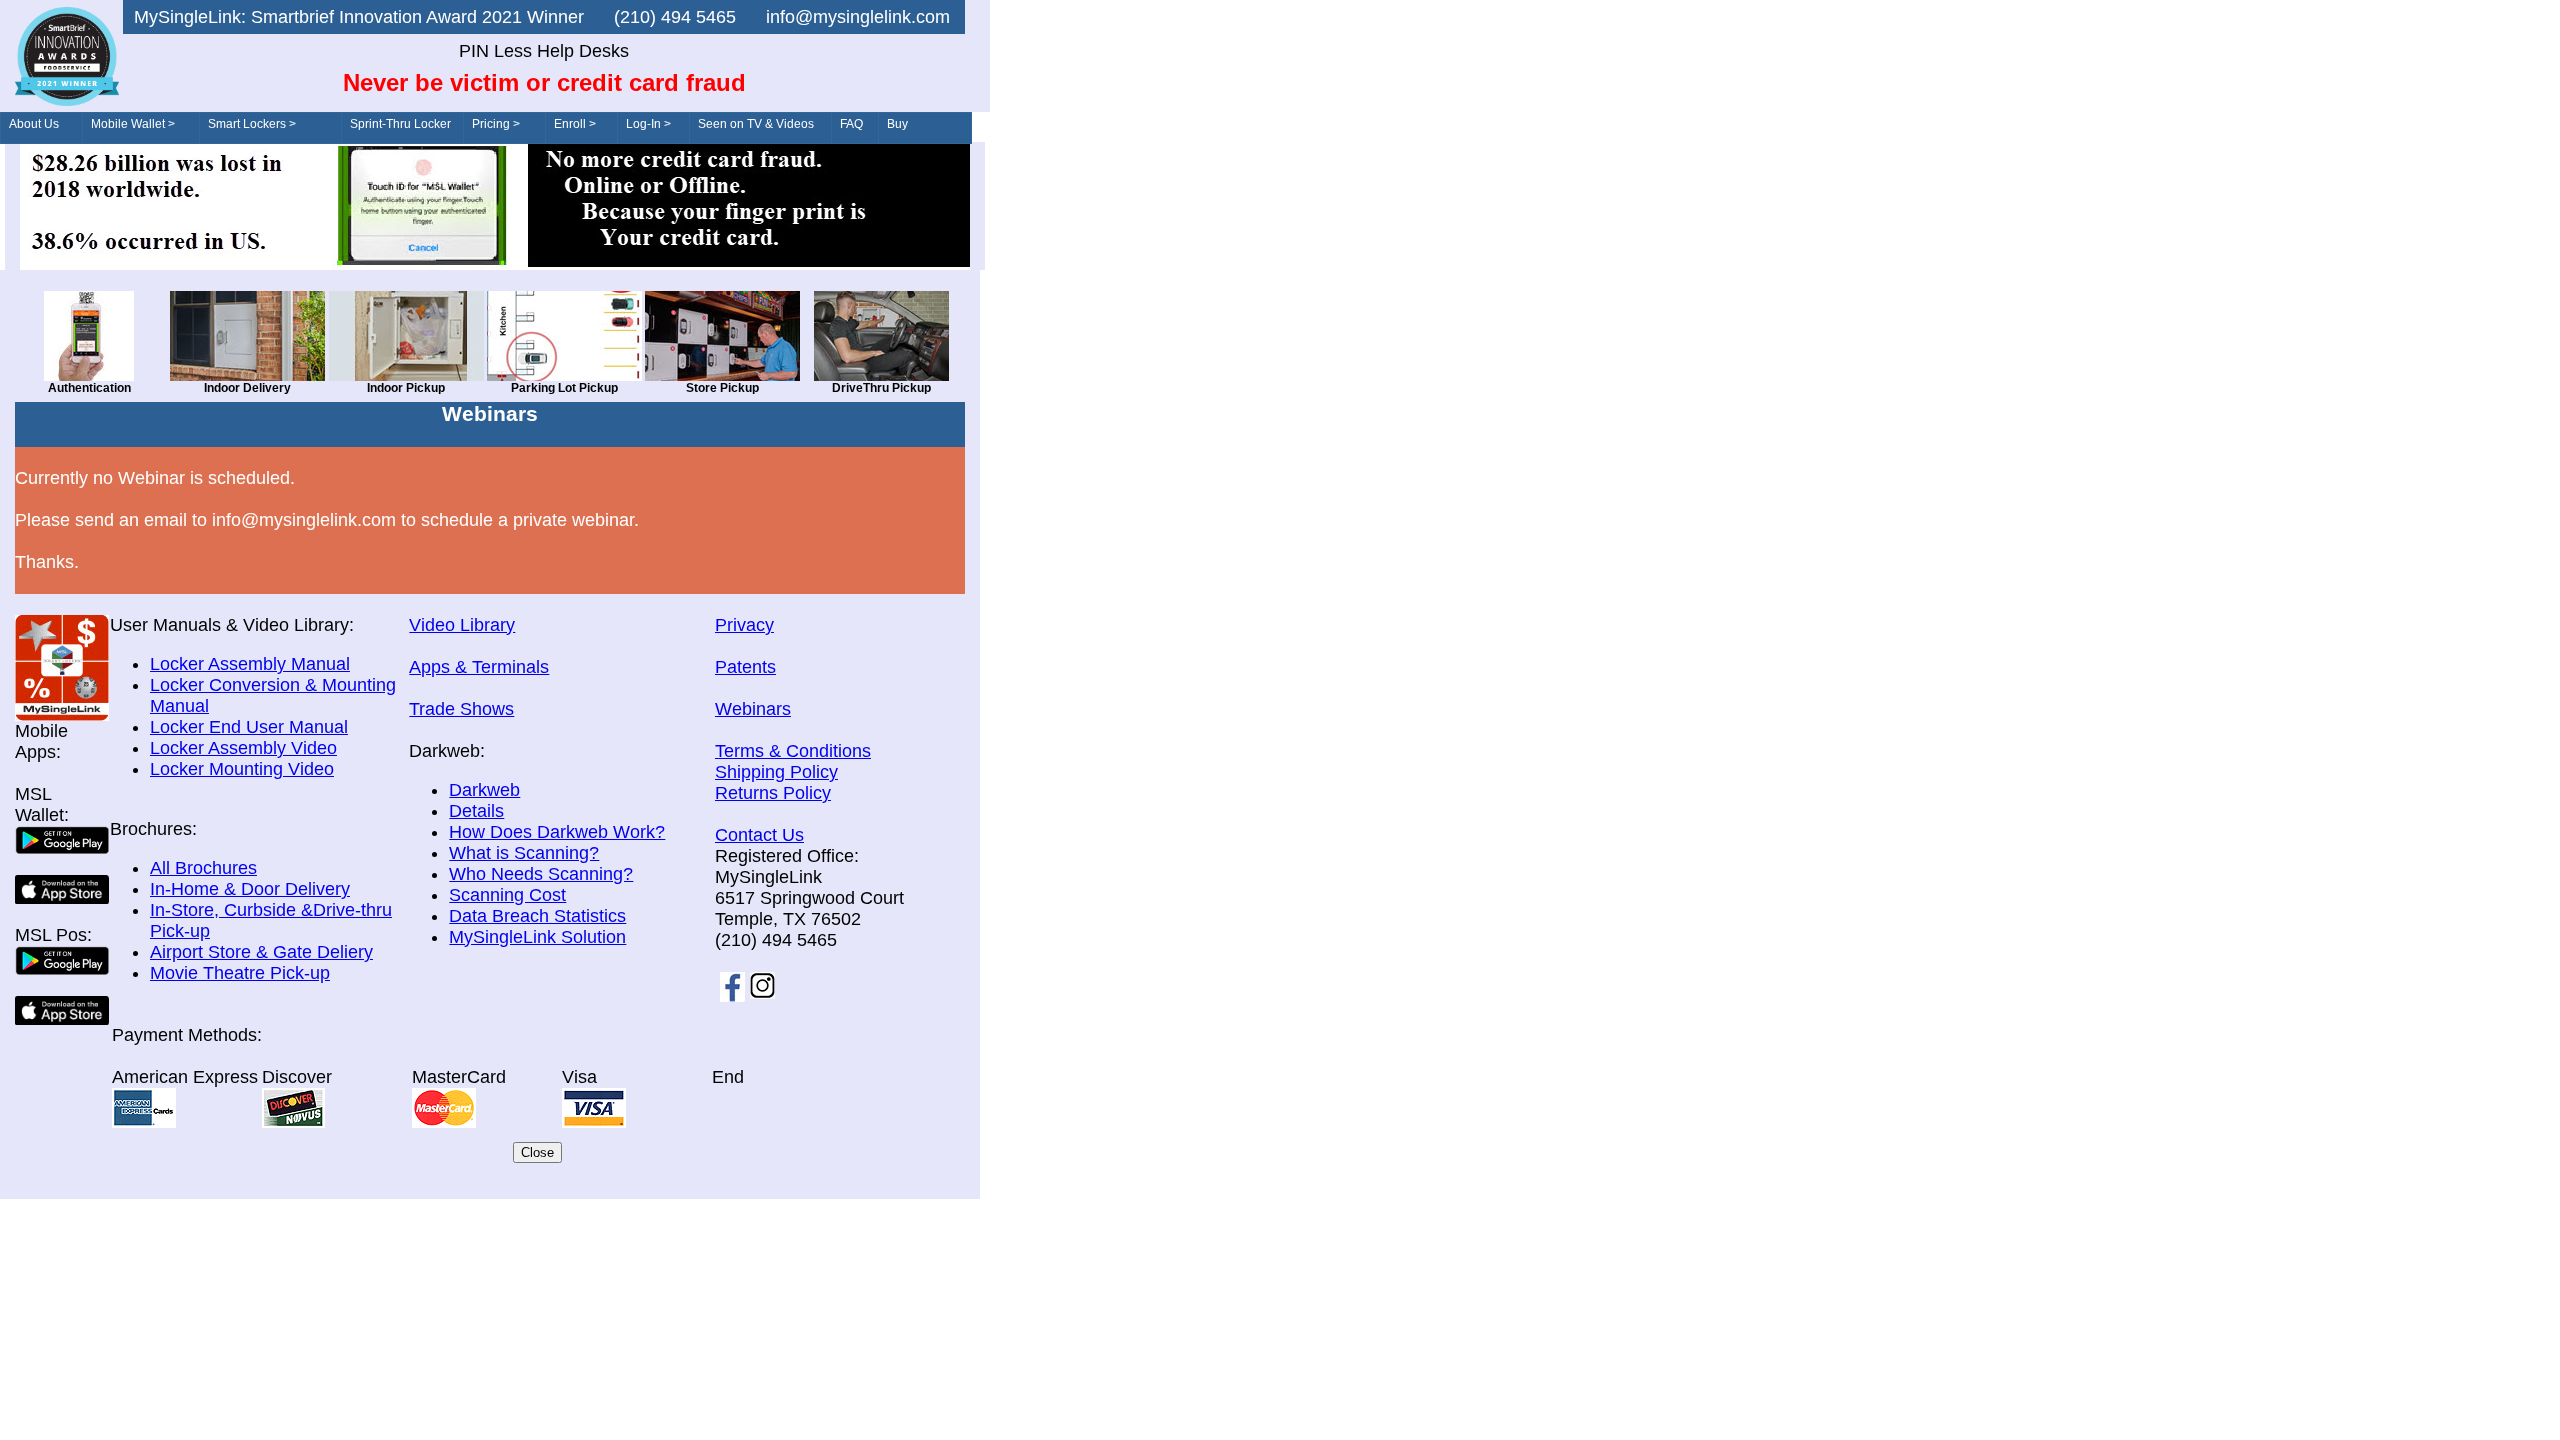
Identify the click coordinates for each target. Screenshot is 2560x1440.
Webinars (753, 709)
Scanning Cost (507, 895)
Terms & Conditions (793, 751)
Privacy (744, 625)
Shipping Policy (776, 772)
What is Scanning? (524, 853)
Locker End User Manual (249, 727)
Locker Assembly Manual (250, 664)
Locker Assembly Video (243, 748)
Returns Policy (773, 793)
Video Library (462, 625)
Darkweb (484, 790)
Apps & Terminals (479, 667)
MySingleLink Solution (537, 937)
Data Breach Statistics (537, 916)
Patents (745, 667)
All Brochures (203, 868)
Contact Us (759, 835)
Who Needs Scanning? (541, 874)
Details (476, 811)
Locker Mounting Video (242, 769)
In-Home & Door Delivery (250, 889)
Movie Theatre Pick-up (240, 973)
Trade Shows (461, 709)
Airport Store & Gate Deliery (261, 952)
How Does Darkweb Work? (557, 832)
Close (537, 1152)
